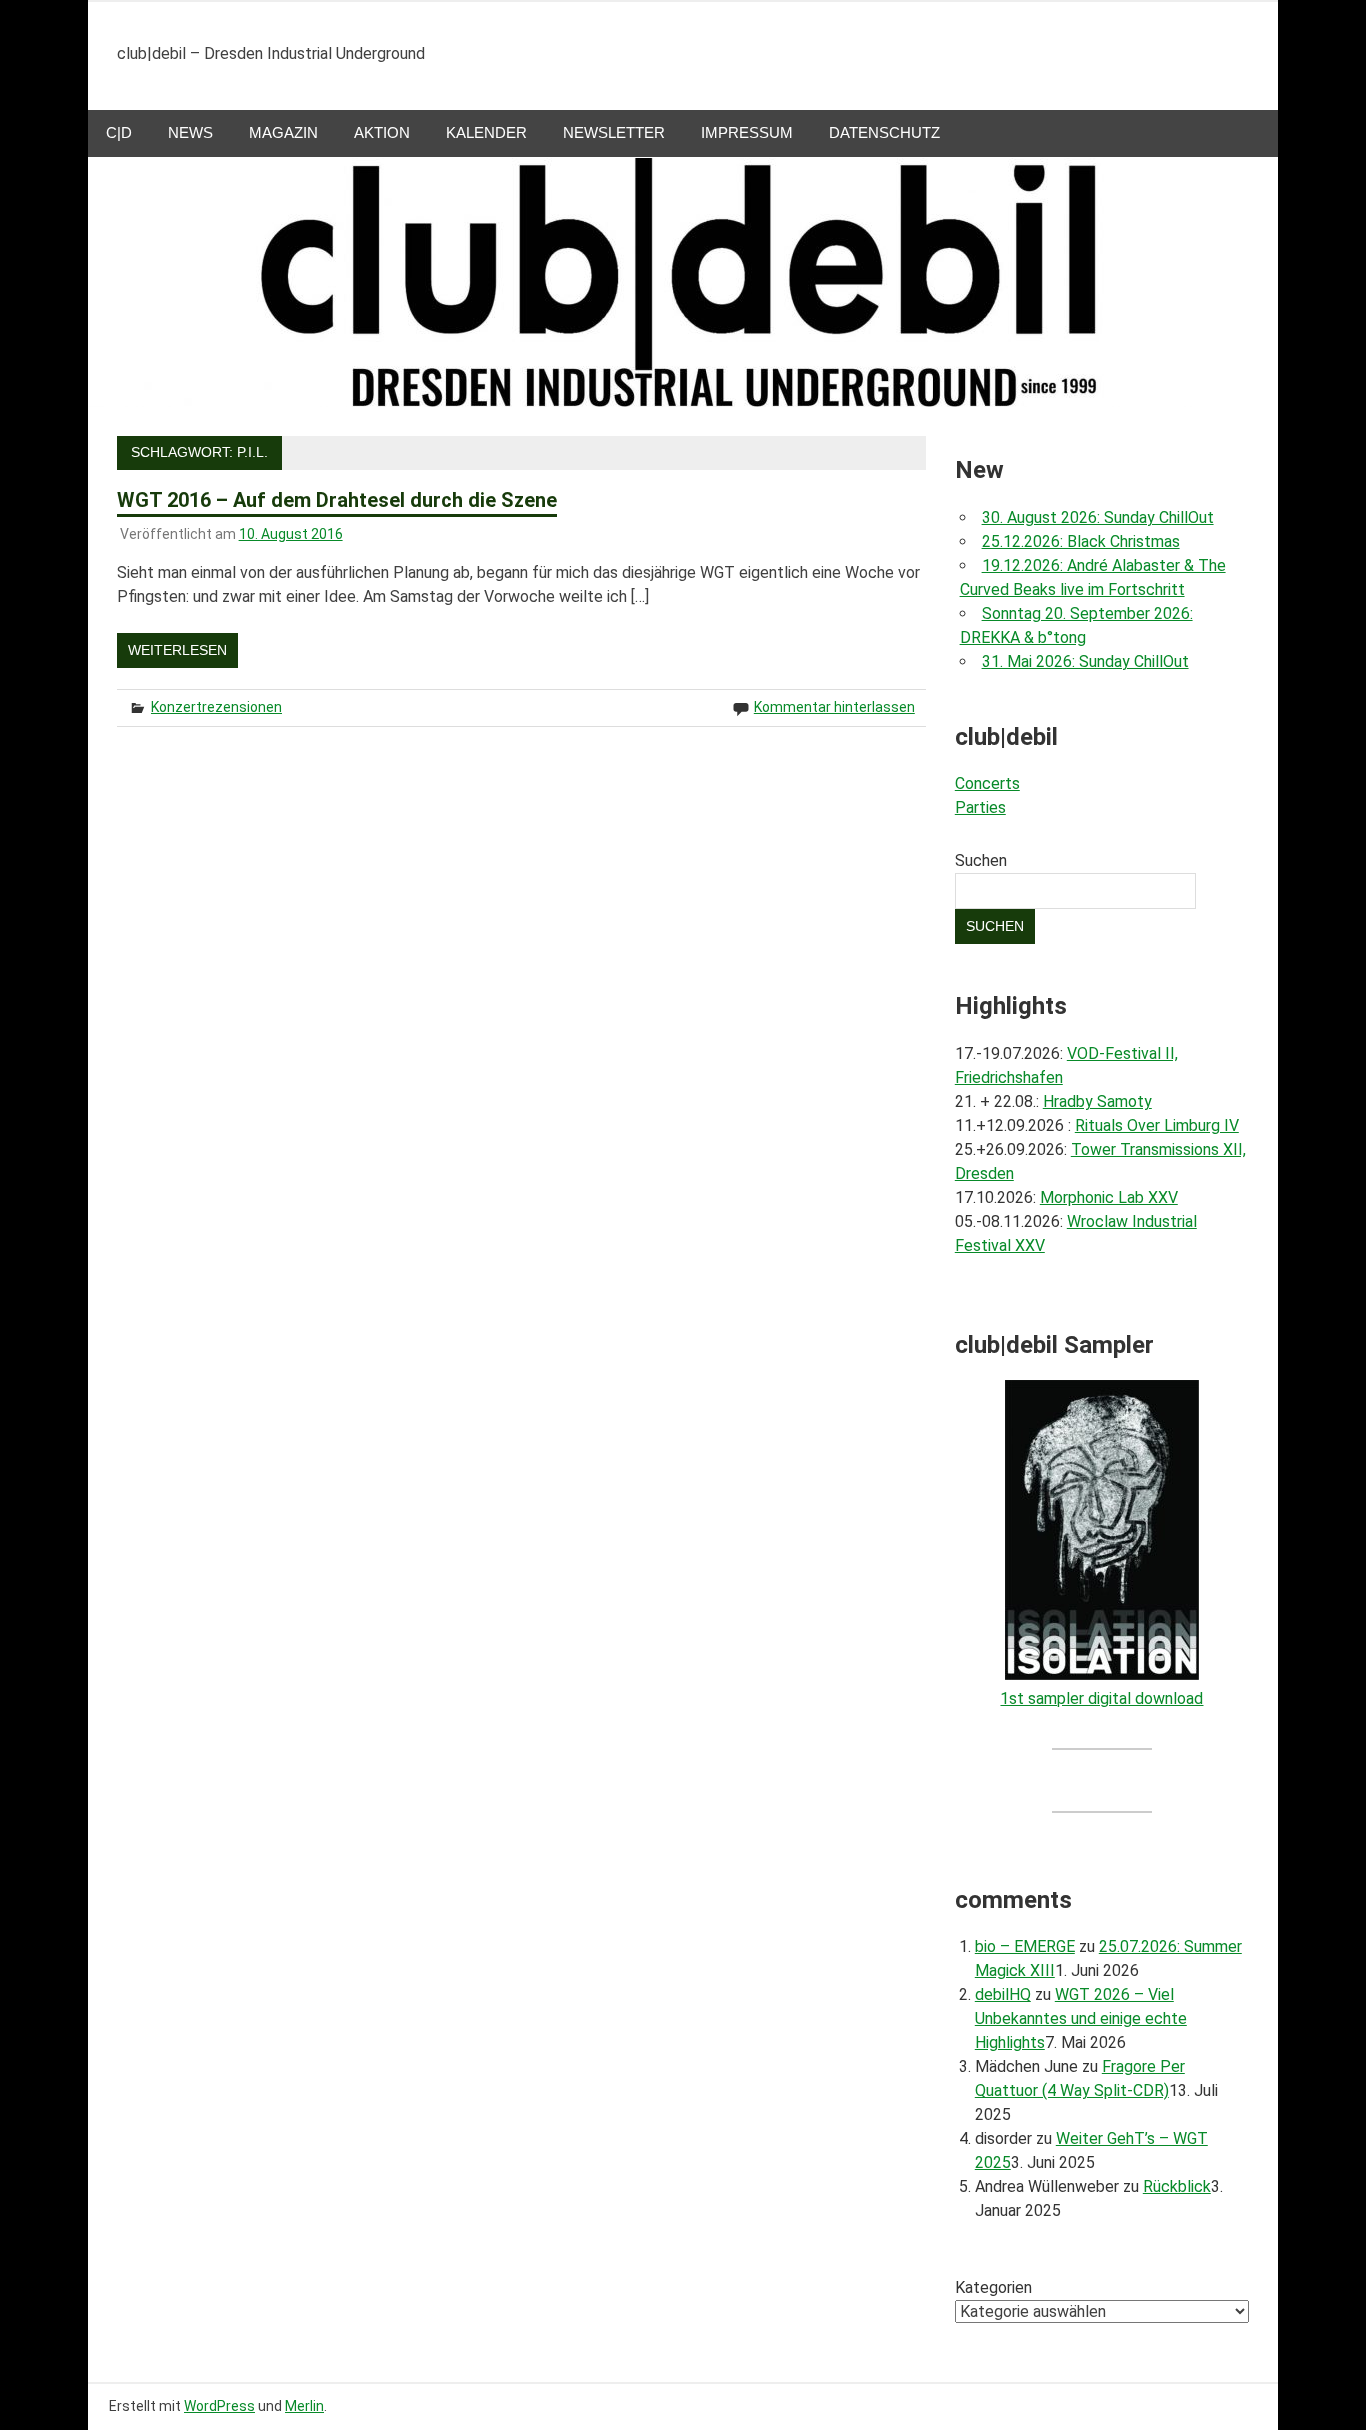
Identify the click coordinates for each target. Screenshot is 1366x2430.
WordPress (219, 2406)
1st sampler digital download (1101, 1698)
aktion (382, 132)
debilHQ (1003, 1994)
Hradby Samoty (1097, 1101)
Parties (980, 807)
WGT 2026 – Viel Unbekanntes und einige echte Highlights (1081, 2018)
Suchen (981, 860)
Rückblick (1177, 2186)
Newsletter (614, 132)
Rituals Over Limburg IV (1157, 1125)
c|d (119, 132)
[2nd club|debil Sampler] (1102, 1674)
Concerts (987, 783)
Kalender (486, 132)
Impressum (747, 132)
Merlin (304, 2406)
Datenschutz (884, 132)
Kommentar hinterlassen (834, 707)
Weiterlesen (177, 650)
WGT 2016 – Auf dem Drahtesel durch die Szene (337, 500)
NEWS (190, 132)
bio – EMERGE (1025, 1946)
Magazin (283, 132)
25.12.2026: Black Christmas (1081, 541)
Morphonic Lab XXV (1109, 1197)
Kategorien (993, 2287)
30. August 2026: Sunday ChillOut (1098, 517)
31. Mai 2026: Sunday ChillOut (1085, 661)
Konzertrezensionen (216, 707)
